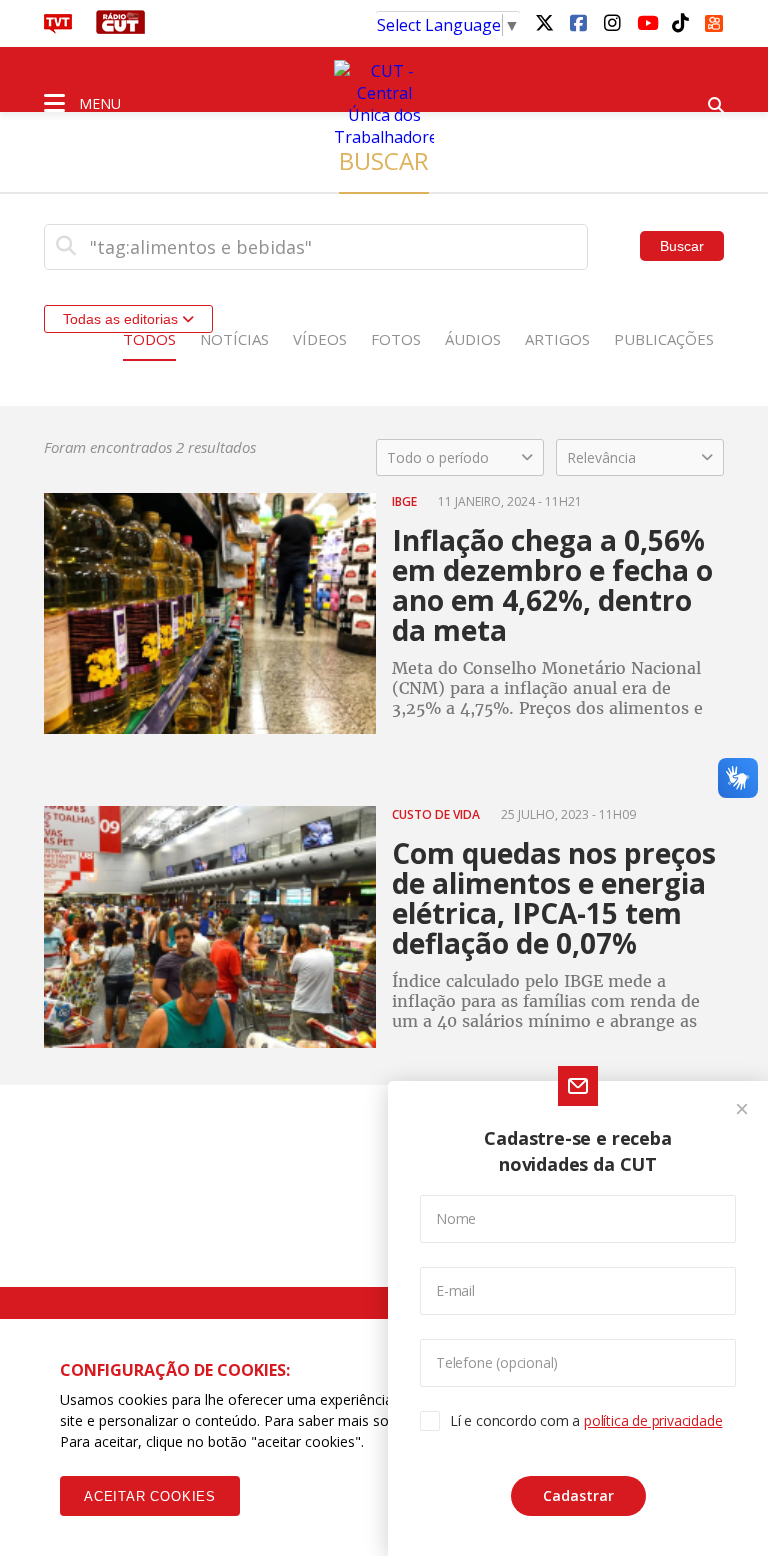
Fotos (396, 339)
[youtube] (646, 22)
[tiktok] (680, 22)
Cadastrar (578, 1495)
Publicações (664, 339)
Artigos (557, 339)
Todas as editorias (122, 319)
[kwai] (714, 20)
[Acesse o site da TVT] (58, 28)
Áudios (473, 339)
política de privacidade (653, 1420)
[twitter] (544, 22)
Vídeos (320, 339)
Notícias (234, 339)
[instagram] (612, 22)
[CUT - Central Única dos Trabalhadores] (384, 104)
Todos (149, 339)
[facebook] (578, 22)
